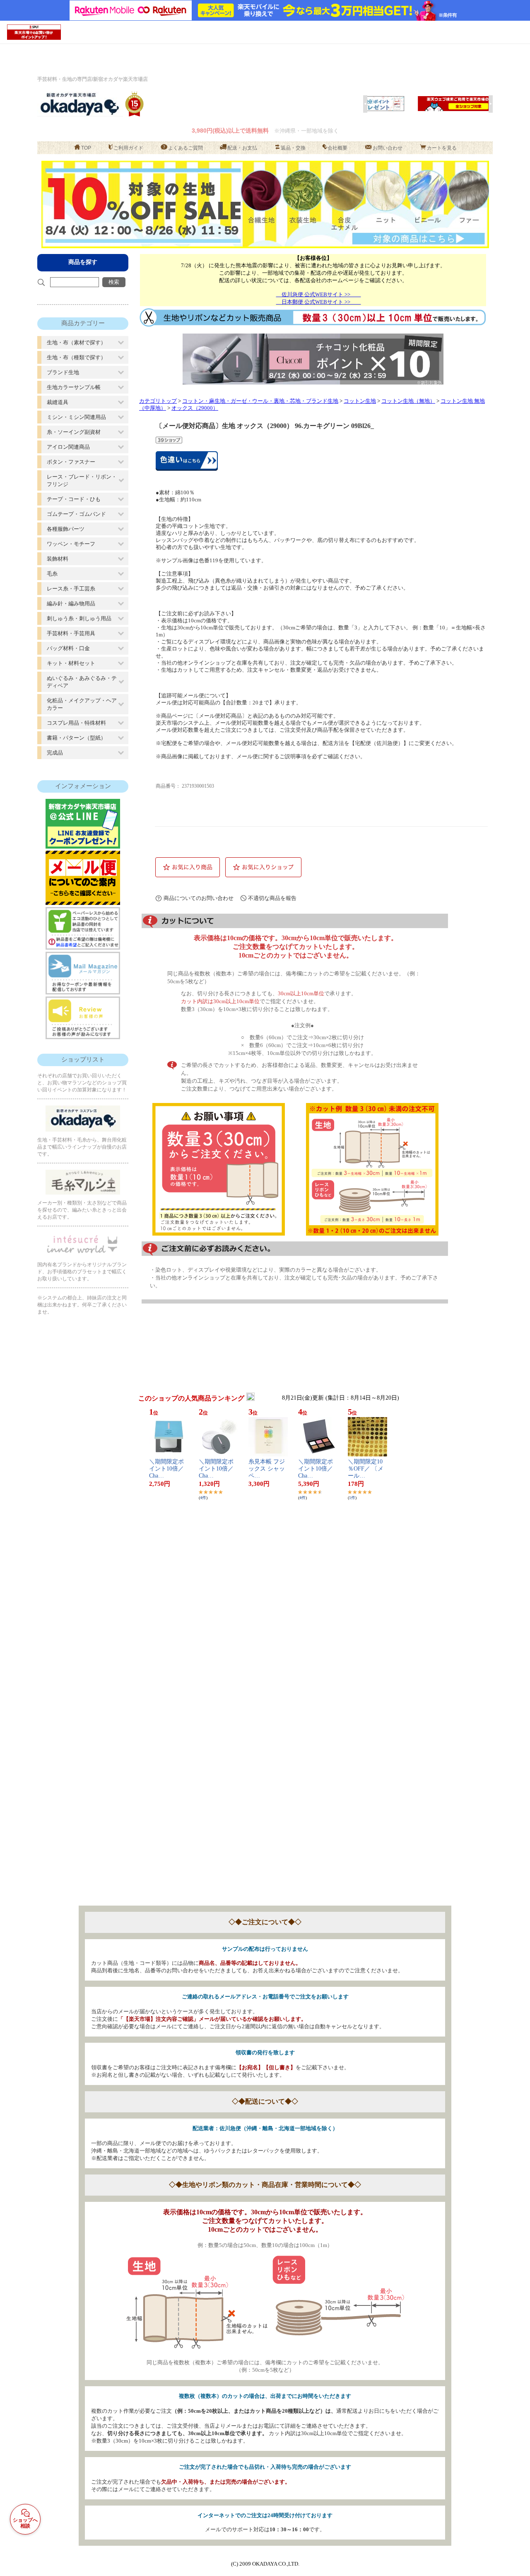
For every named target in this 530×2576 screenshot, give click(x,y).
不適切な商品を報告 (272, 898)
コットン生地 (360, 401)
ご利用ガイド (128, 148)
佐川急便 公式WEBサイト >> (319, 294)
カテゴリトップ (158, 401)
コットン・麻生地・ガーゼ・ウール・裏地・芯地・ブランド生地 (260, 401)
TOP (86, 148)
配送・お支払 (242, 148)
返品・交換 (293, 148)
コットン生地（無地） (408, 401)
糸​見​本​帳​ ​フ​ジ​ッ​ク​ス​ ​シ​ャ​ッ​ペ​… (267, 1469)
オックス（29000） (195, 408)
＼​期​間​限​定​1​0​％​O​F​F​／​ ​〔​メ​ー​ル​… (366, 1469)
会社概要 (337, 148)
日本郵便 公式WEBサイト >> (319, 302)
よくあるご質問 (185, 148)
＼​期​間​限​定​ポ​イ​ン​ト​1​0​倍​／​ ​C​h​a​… (167, 1469)
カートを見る (442, 148)
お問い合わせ (388, 148)
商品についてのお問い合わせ (199, 898)
